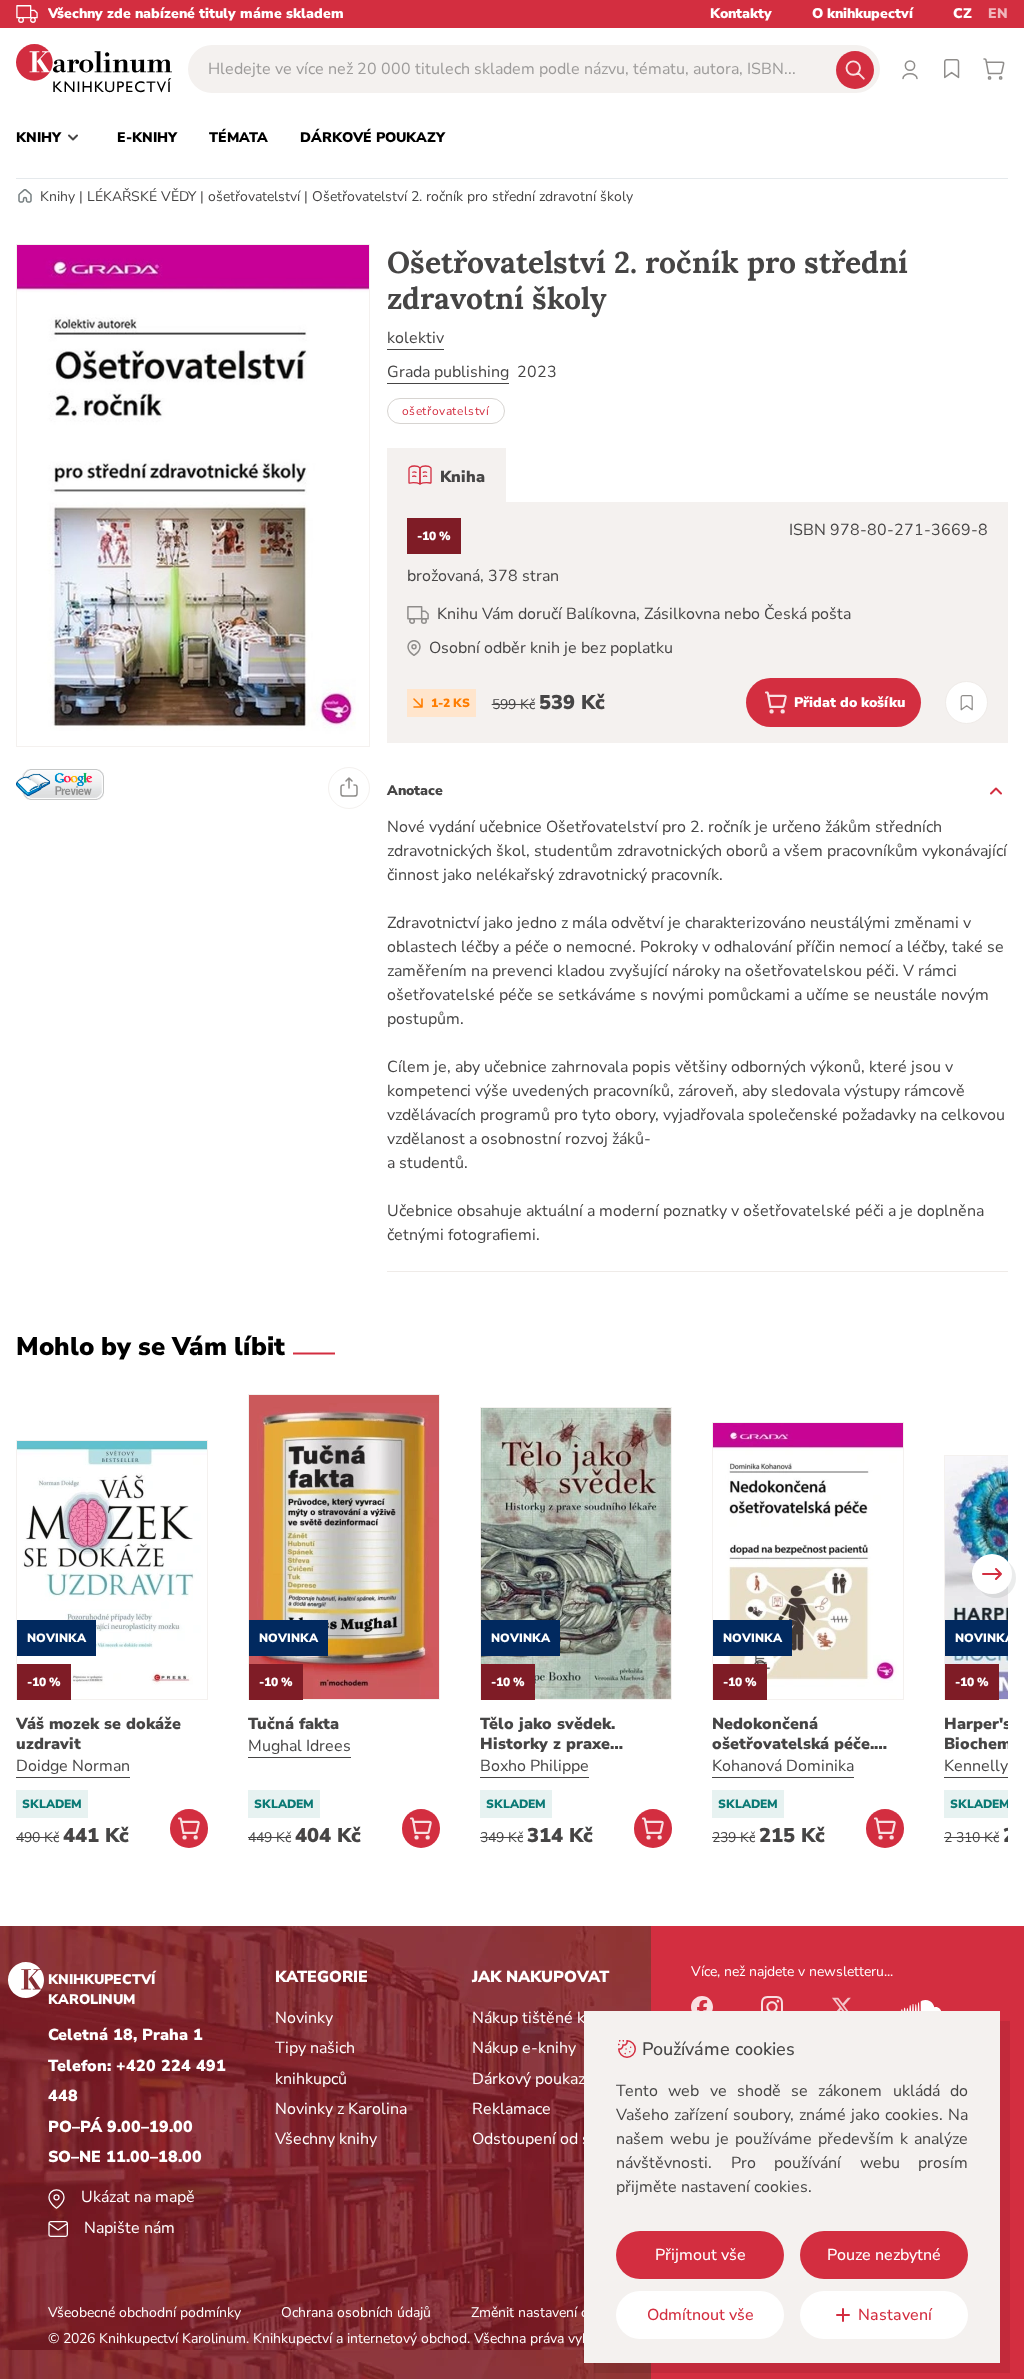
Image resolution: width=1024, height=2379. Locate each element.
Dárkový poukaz (528, 2079)
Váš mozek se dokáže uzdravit (98, 1734)
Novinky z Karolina (341, 2109)
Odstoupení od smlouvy (557, 2139)
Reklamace (511, 2109)
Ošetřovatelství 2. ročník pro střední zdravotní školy (472, 196)
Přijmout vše (700, 2255)
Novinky (304, 2018)
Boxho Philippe (534, 1766)
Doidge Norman (73, 1766)
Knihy (57, 196)
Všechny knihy (326, 2139)
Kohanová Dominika (783, 1766)
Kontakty (741, 13)
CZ (962, 13)
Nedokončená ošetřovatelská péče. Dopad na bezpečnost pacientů (797, 1734)
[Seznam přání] (952, 69)
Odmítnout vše (700, 2315)
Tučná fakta (293, 1724)
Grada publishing (448, 372)
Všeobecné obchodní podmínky (144, 2312)
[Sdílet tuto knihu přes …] (349, 788)
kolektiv (415, 338)
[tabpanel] (697, 622)
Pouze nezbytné (884, 2255)
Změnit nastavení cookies (549, 2312)
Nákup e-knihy (524, 2048)
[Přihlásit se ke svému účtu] (910, 69)
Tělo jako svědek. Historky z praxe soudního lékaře (547, 1734)
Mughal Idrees (299, 1746)
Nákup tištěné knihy (543, 2018)
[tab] (446, 475)
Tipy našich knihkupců (315, 2063)
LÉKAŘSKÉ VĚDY (141, 196)
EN (998, 13)
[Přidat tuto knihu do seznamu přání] (966, 702)
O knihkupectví (862, 13)
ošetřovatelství (254, 196)
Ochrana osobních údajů (356, 2312)
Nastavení (895, 2315)
